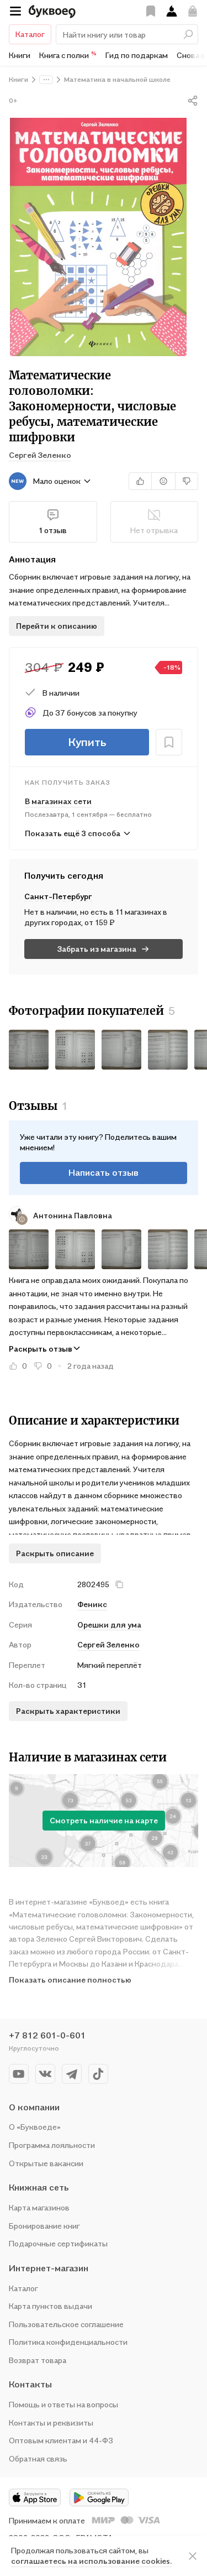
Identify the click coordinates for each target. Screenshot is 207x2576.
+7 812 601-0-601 (47, 2035)
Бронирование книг (44, 2226)
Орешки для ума (109, 1625)
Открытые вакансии (46, 2163)
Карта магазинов (39, 2207)
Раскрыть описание (55, 1553)
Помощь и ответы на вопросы (63, 2404)
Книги (20, 55)
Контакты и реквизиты (51, 2423)
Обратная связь (38, 2458)
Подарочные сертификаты (58, 2243)
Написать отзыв (104, 1172)
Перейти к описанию (57, 626)
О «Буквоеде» (35, 2127)
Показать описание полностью (70, 1980)
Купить (87, 742)
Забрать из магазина (97, 949)
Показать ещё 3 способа (73, 833)
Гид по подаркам (137, 55)
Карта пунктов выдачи (51, 2306)
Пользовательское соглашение (66, 2324)
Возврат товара (38, 2360)
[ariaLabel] (193, 2556)
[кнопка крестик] (119, 1584)
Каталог (30, 34)
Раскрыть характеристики (68, 1711)
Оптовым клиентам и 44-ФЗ (61, 2440)
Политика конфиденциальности (68, 2342)
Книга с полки (68, 55)
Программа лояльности (52, 2145)
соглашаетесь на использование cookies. (91, 2561)
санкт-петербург (58, 896)
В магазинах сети (58, 801)
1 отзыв (53, 530)
